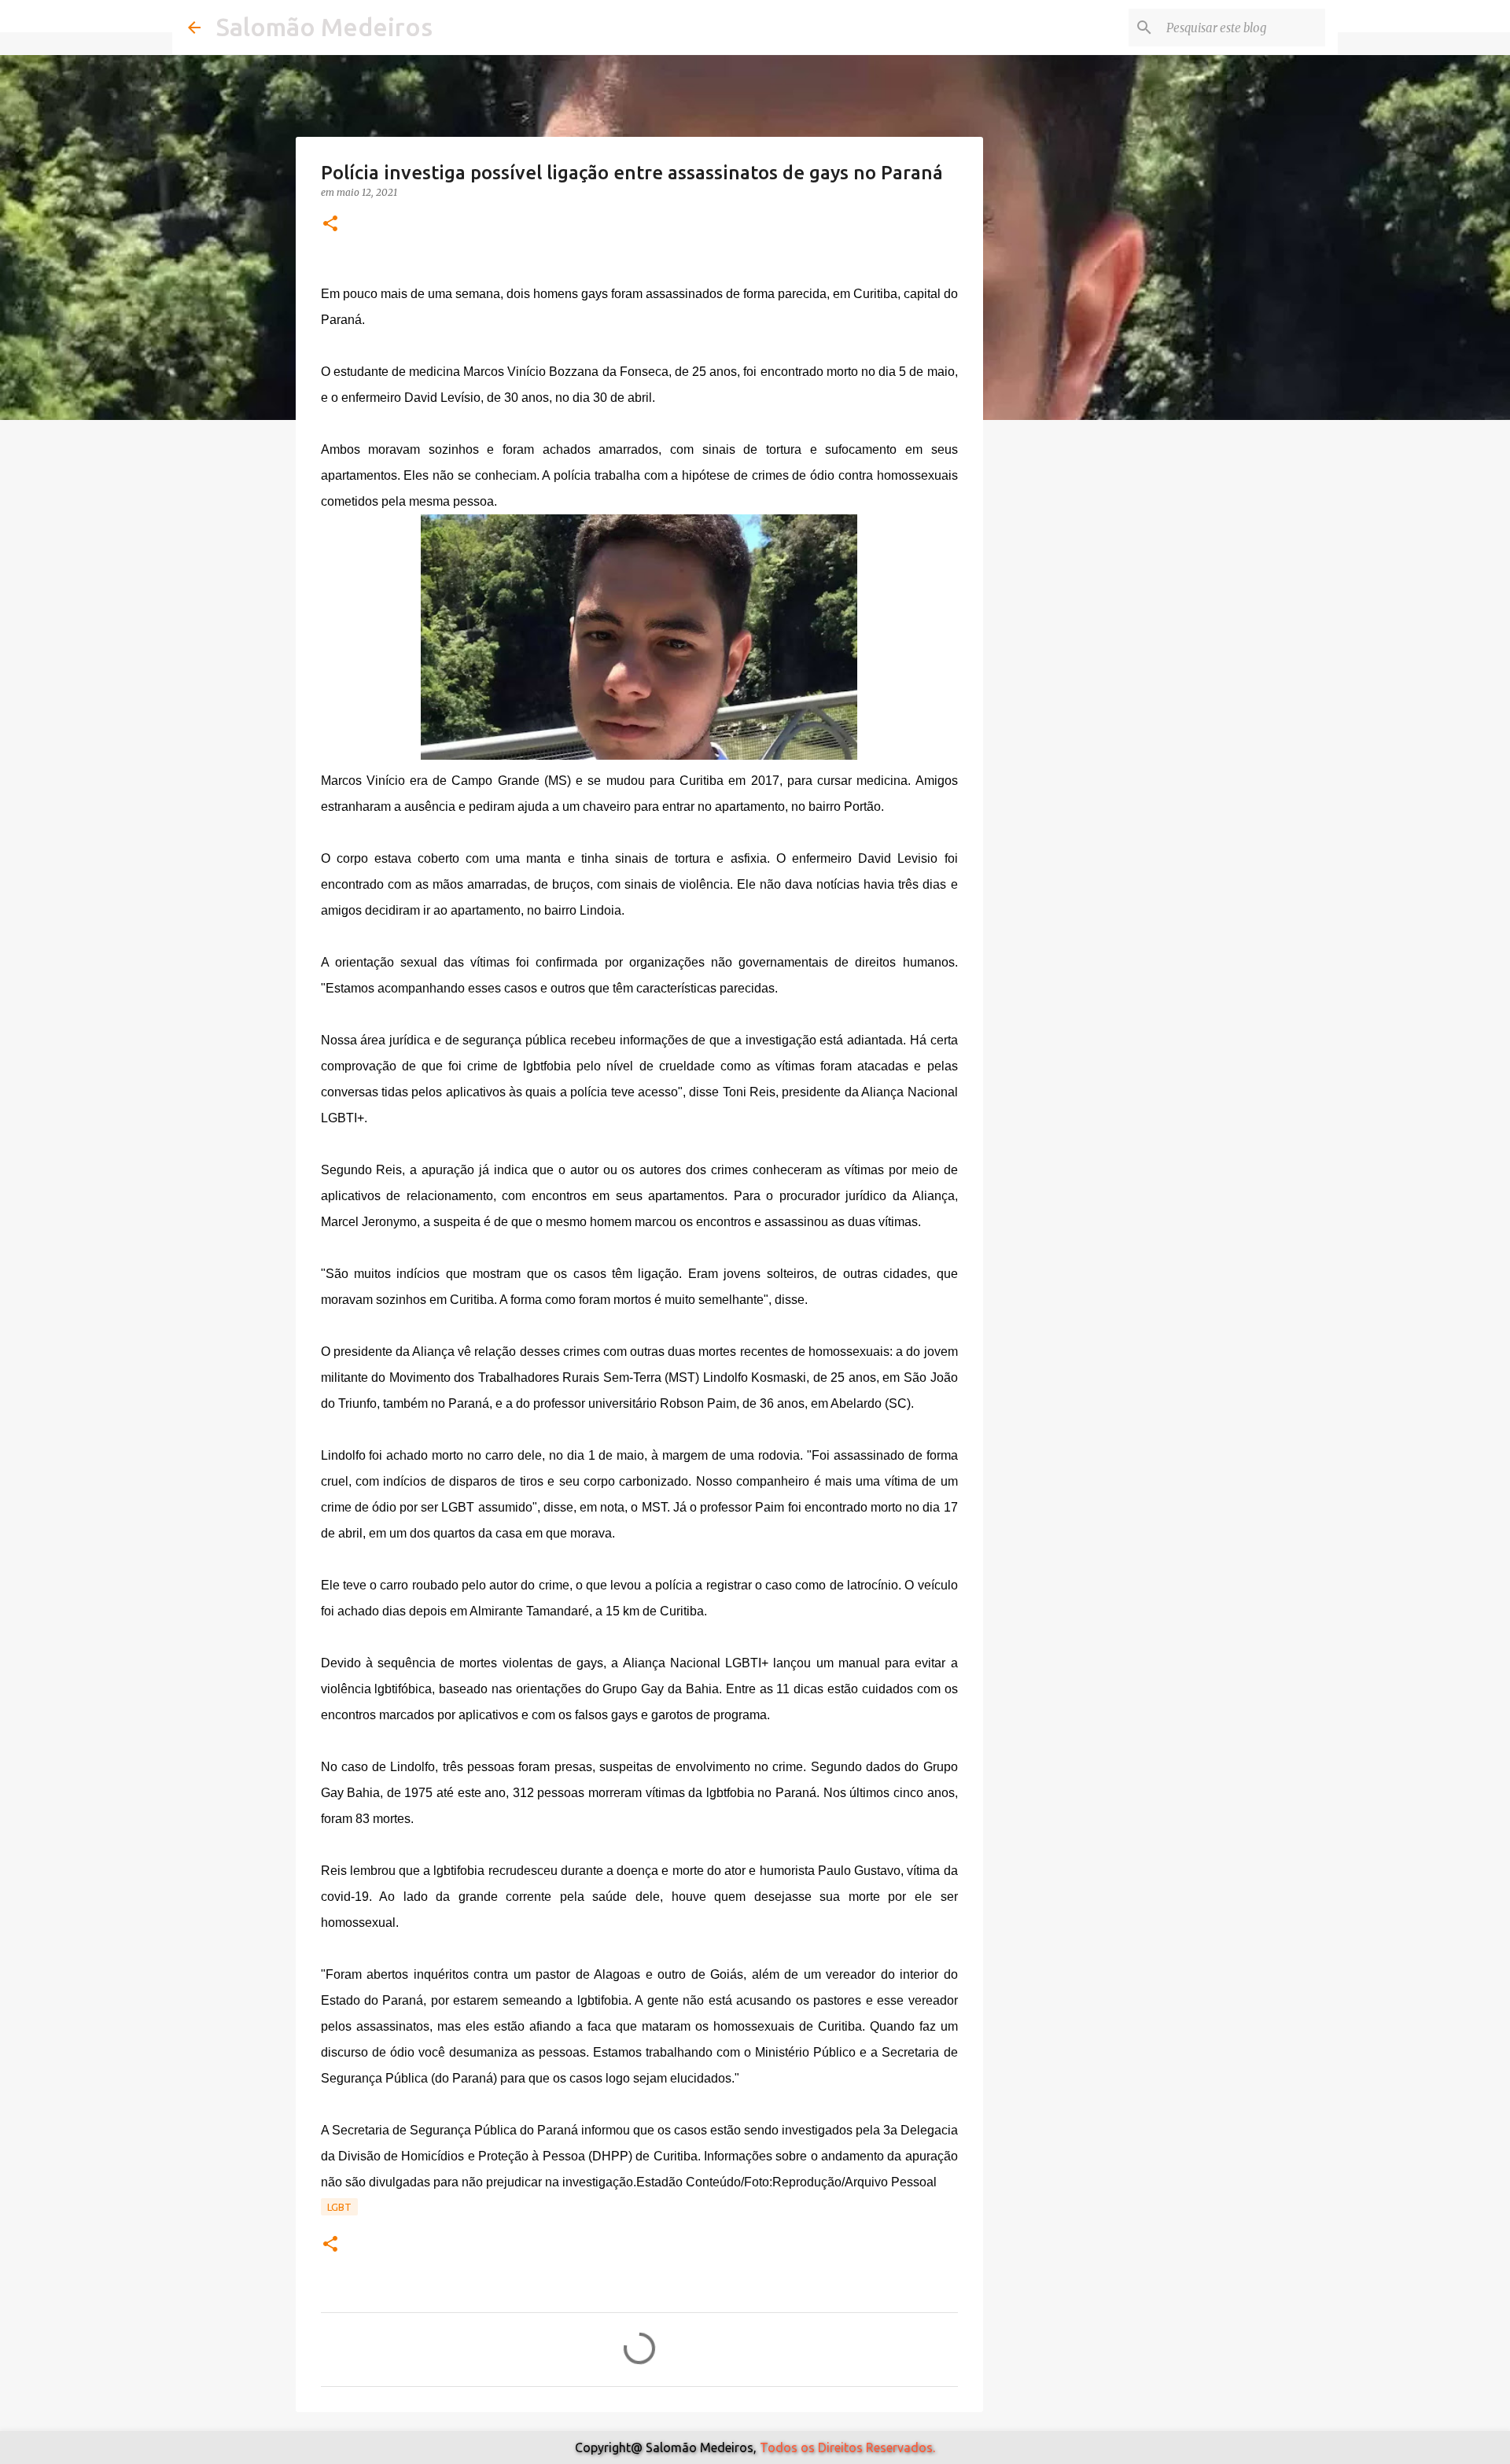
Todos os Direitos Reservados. (847, 2447)
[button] (330, 225)
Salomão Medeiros (324, 27)
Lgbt (339, 2207)
